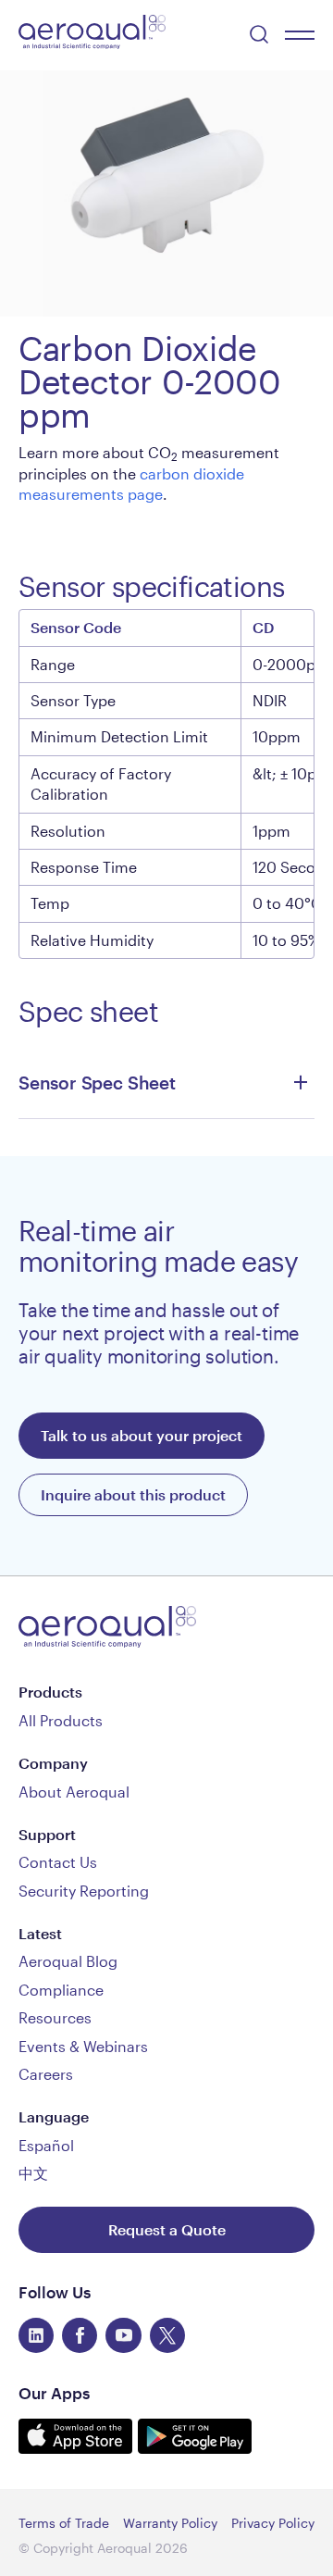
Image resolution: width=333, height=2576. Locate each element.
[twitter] (167, 2335)
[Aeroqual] (92, 35)
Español (46, 2145)
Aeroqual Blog (68, 1961)
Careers (46, 2074)
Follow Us (55, 2292)
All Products (61, 1720)
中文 (33, 2173)
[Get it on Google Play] (195, 2447)
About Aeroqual (74, 1792)
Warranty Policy (170, 2523)
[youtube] (123, 2335)
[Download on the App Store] (78, 2447)
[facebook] (80, 2335)
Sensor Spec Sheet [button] (97, 1083)
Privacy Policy (273, 2523)
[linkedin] (36, 2335)
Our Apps (54, 2393)
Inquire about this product (133, 1494)
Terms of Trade (64, 2523)
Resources (55, 2017)
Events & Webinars (83, 2046)
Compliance (61, 1990)
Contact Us (58, 1862)
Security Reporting (84, 1891)
